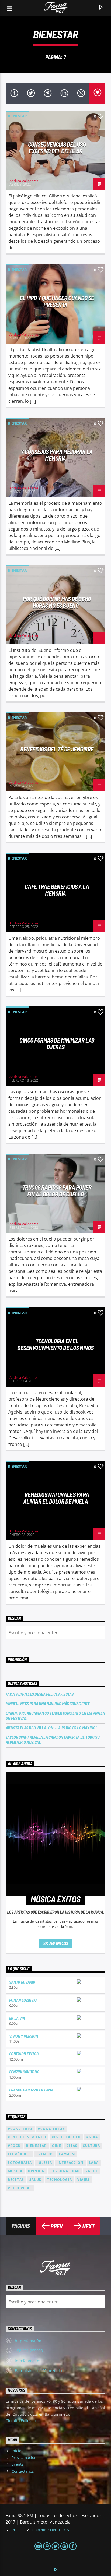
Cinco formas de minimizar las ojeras (57, 1043)
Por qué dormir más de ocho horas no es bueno (57, 602)
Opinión (36, 2171)
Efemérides (19, 2154)
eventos (45, 2154)
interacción (70, 2163)
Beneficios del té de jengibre (57, 749)
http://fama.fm (28, 2341)
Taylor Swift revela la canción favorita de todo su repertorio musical (53, 1740)
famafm (67, 2154)
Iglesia (45, 2163)
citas (72, 2146)
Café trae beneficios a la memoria (57, 890)
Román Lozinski (23, 2000)
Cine (57, 2146)
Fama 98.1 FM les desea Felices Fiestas (40, 1694)
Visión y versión (24, 2036)
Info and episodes (55, 1943)
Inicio (16, 2451)
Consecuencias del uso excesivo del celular (57, 148)
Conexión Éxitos (24, 2054)
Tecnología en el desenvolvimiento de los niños (55, 1344)
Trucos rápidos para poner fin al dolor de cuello (57, 1191)
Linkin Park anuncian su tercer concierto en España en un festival (55, 1715)
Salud (36, 2180)
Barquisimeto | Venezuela (38, 2371)
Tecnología (60, 2180)
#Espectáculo (66, 2137)
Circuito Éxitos (19, 2421)
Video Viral (20, 2188)
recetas (16, 2180)
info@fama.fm (28, 2361)
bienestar (37, 2146)
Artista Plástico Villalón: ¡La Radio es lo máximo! (51, 1728)
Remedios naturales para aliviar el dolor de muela (56, 1498)
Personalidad (65, 2171)
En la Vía (17, 2018)
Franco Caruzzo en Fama (31, 2090)
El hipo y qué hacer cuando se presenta (57, 301)
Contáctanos (23, 2471)
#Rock (14, 2146)
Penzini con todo (24, 2072)
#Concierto (20, 2129)
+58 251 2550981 (30, 2351)
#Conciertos (51, 2129)
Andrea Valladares (24, 181)
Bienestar (17, 116)
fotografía (20, 2163)
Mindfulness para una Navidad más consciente (48, 1703)
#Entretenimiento (27, 2137)
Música (15, 2171)
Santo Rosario (22, 1982)
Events (18, 2464)
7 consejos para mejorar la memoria (57, 455)
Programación (24, 2457)
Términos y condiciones (51, 2530)
